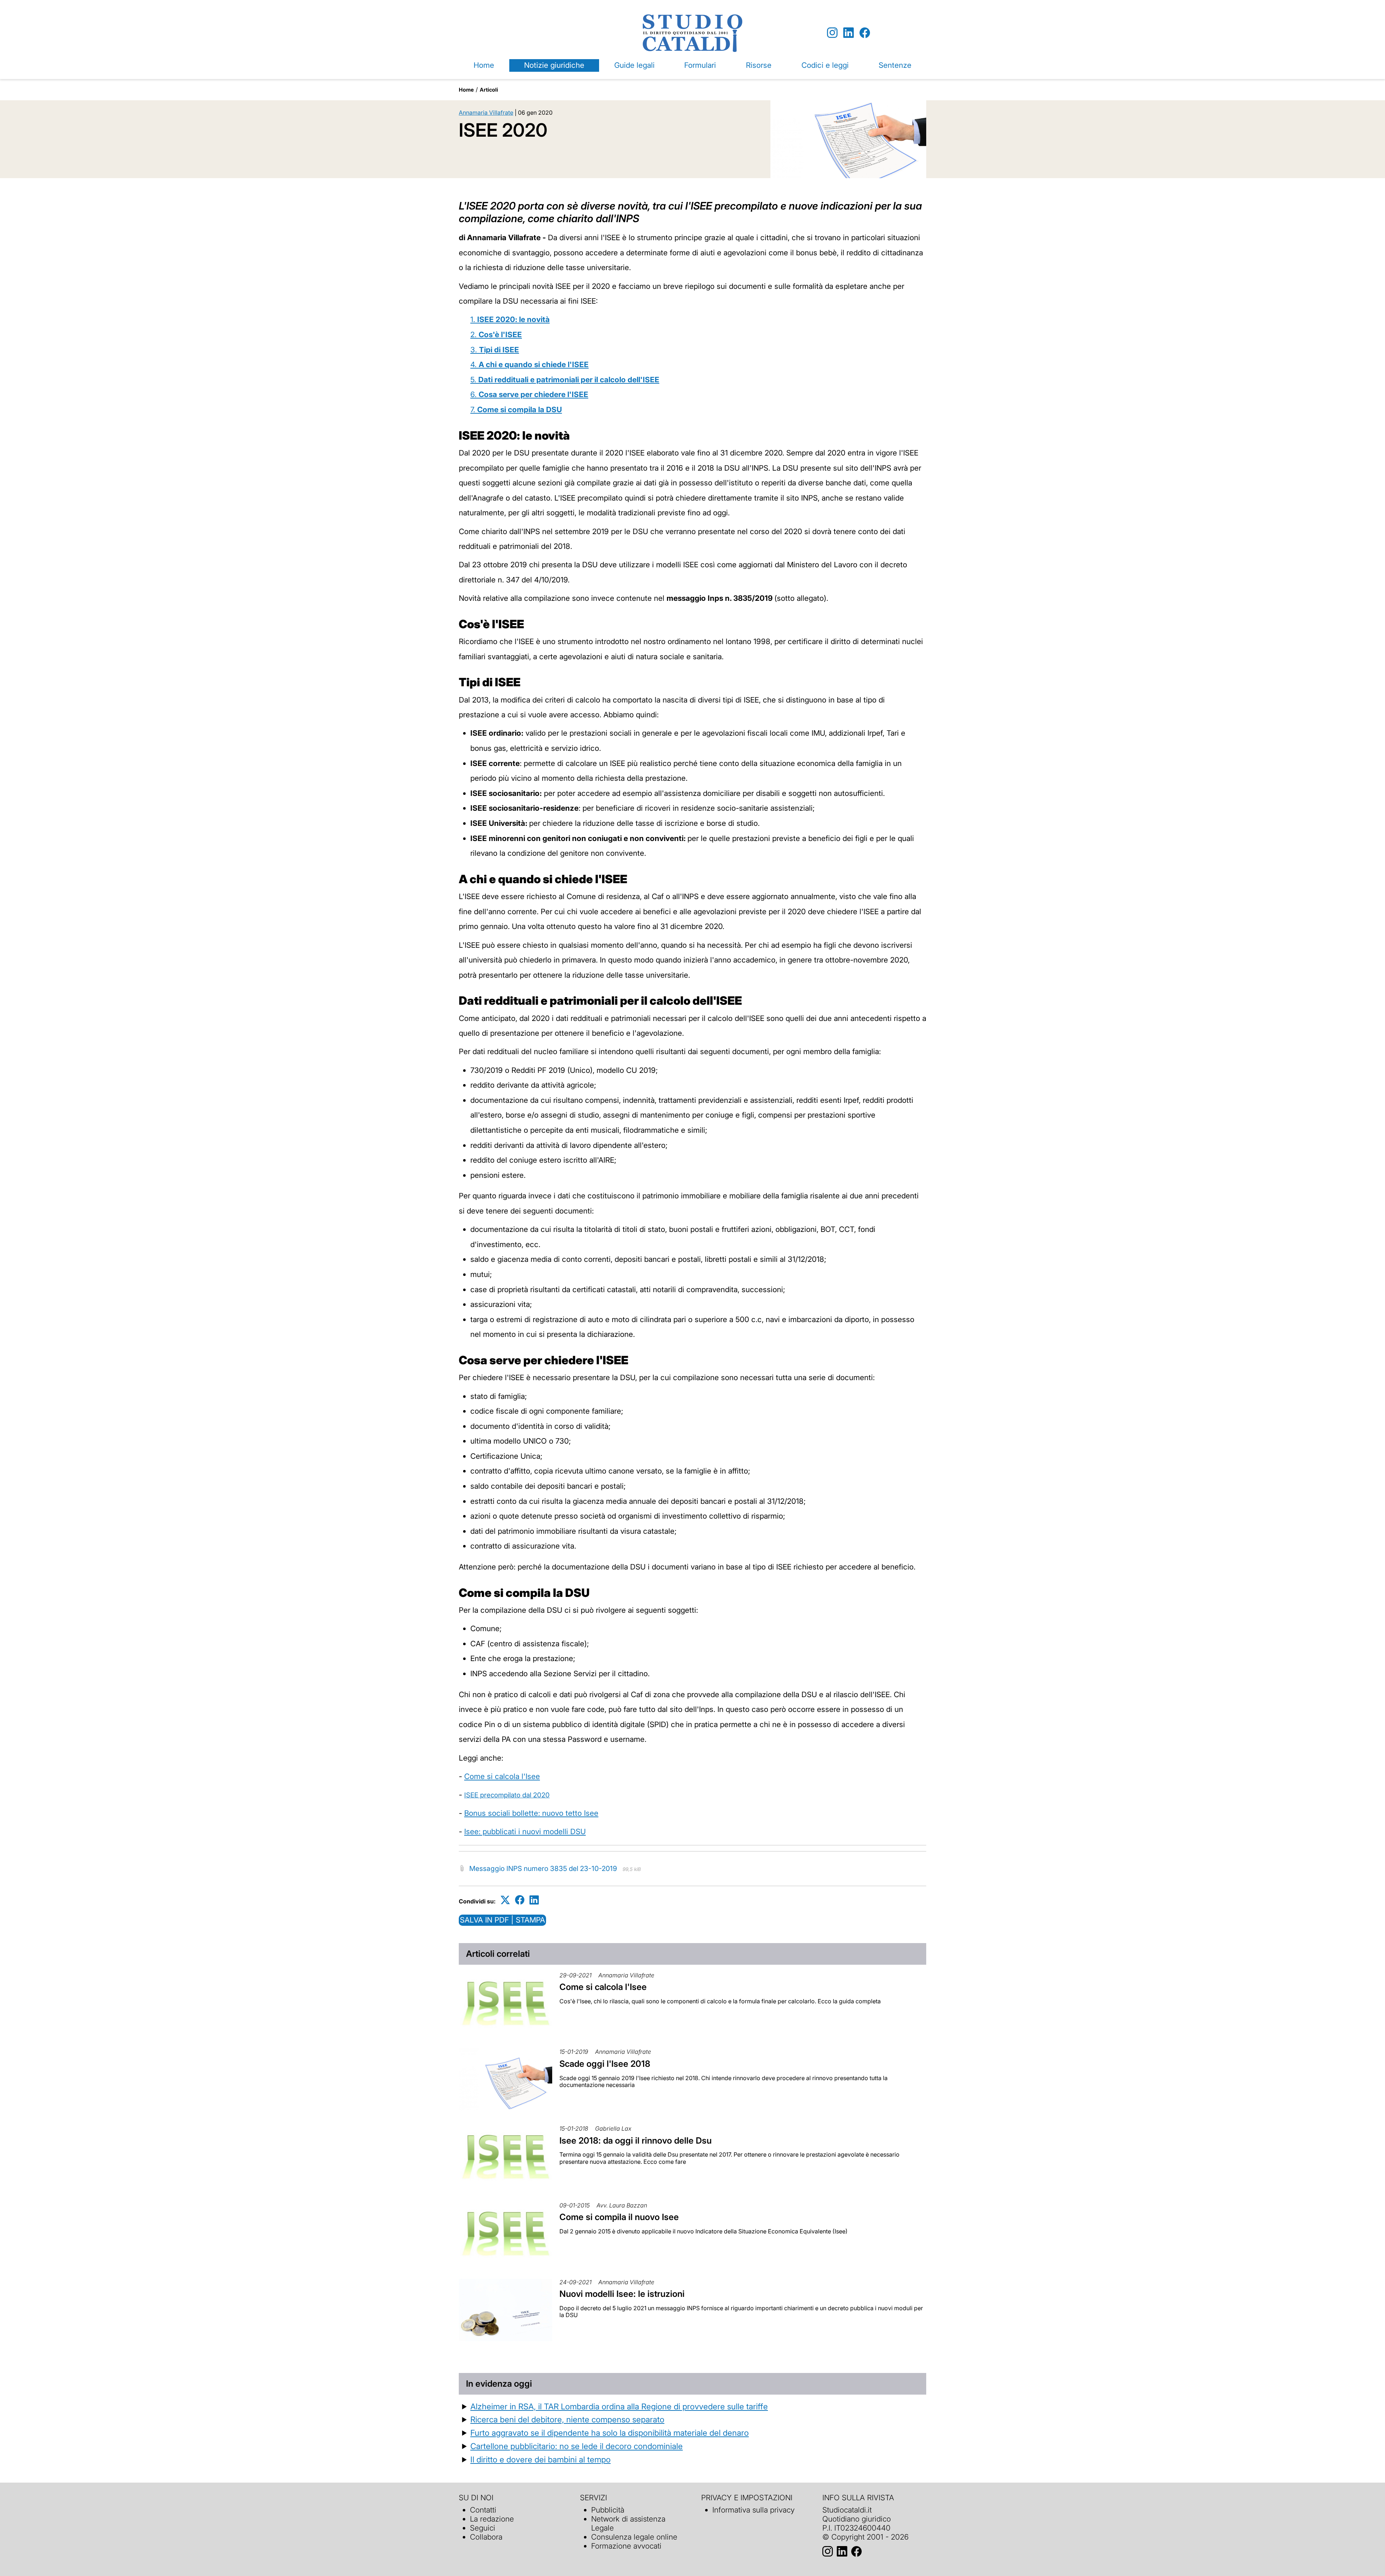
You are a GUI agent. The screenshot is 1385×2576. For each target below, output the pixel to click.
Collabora (486, 2537)
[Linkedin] (848, 33)
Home (484, 65)
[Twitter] (505, 1900)
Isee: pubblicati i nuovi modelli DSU (525, 1831)
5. (565, 380)
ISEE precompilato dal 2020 (507, 1795)
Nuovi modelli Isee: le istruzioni (622, 2294)
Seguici (483, 2528)
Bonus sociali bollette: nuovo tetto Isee (531, 1813)
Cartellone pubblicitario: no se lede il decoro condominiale (577, 2446)
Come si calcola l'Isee (502, 1776)
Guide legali (634, 65)
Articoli (489, 90)
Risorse (759, 65)
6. (529, 394)
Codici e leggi (825, 65)
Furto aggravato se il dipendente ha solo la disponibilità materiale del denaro (610, 2433)
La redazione (492, 2519)
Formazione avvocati (626, 2546)
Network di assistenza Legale (628, 2523)
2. (496, 334)
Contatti (483, 2510)
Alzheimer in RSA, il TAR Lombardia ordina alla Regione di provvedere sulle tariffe (619, 2406)
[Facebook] (865, 33)
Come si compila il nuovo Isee (619, 2217)
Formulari (700, 65)
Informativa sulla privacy (753, 2510)
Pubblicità (608, 2510)
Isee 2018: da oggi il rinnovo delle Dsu (636, 2141)
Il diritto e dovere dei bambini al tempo (540, 2459)
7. (516, 409)
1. (510, 319)
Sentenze (895, 65)
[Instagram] (832, 33)
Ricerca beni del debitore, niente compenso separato (567, 2419)
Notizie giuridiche (554, 65)
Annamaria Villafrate (486, 113)
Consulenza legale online (634, 2537)
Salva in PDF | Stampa (502, 1920)
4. (529, 364)
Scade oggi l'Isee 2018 (605, 2064)
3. (495, 350)
